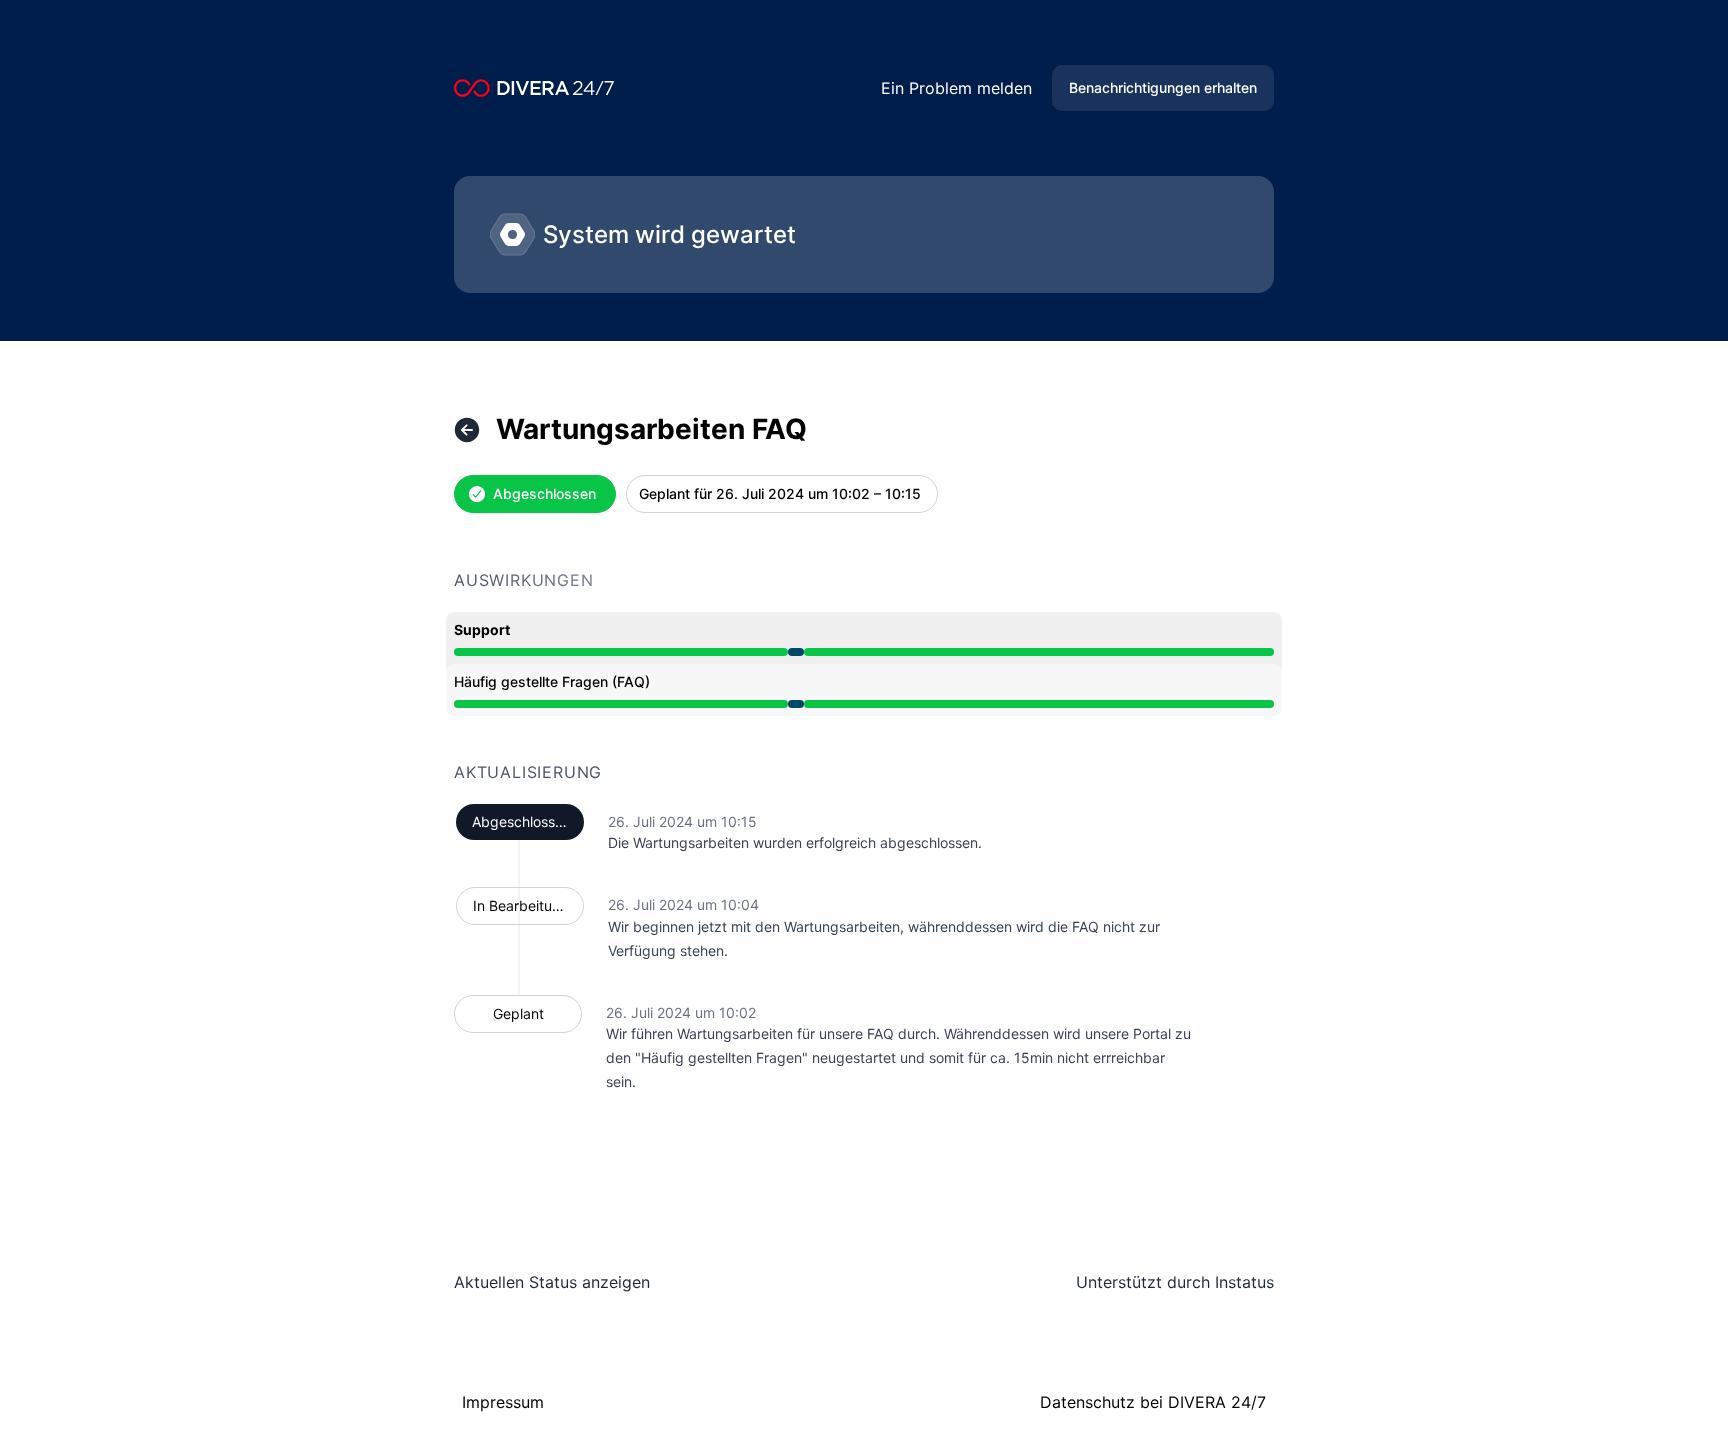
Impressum (503, 1402)
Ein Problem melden (956, 88)
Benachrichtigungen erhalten (1163, 87)
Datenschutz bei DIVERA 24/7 (1153, 1402)
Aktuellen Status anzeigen (552, 1282)
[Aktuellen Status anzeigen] (467, 430)
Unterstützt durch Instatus (1175, 1282)
